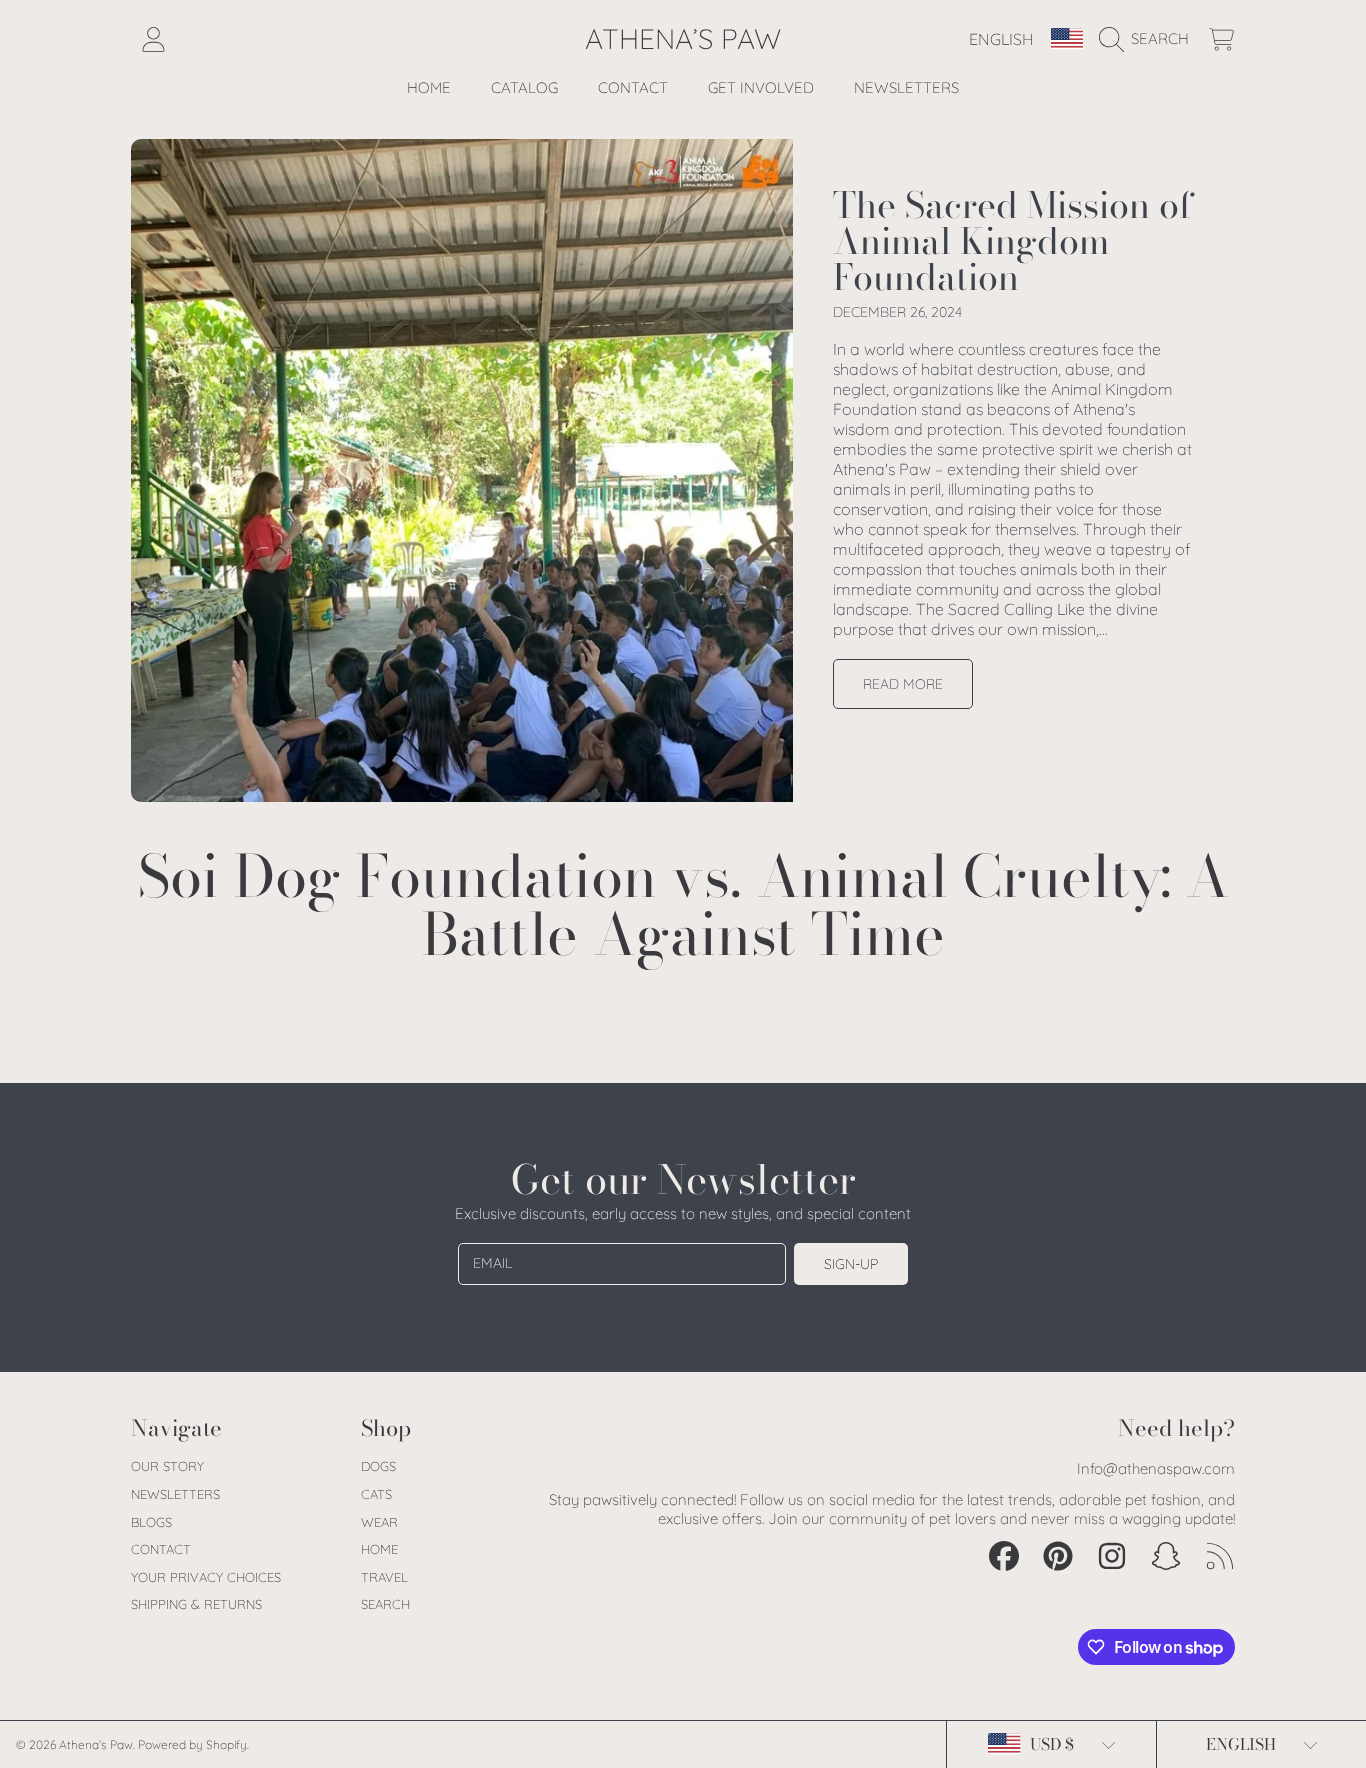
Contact (161, 1549)
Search (385, 1604)
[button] (1149, 39)
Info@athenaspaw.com (1156, 1468)
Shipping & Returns (196, 1604)
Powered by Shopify (192, 1744)
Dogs (378, 1466)
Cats (376, 1494)
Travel (384, 1577)
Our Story (167, 1466)
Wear (379, 1522)
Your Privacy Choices (206, 1577)
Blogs (151, 1522)
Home (379, 1549)
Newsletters (175, 1494)
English (1001, 39)
